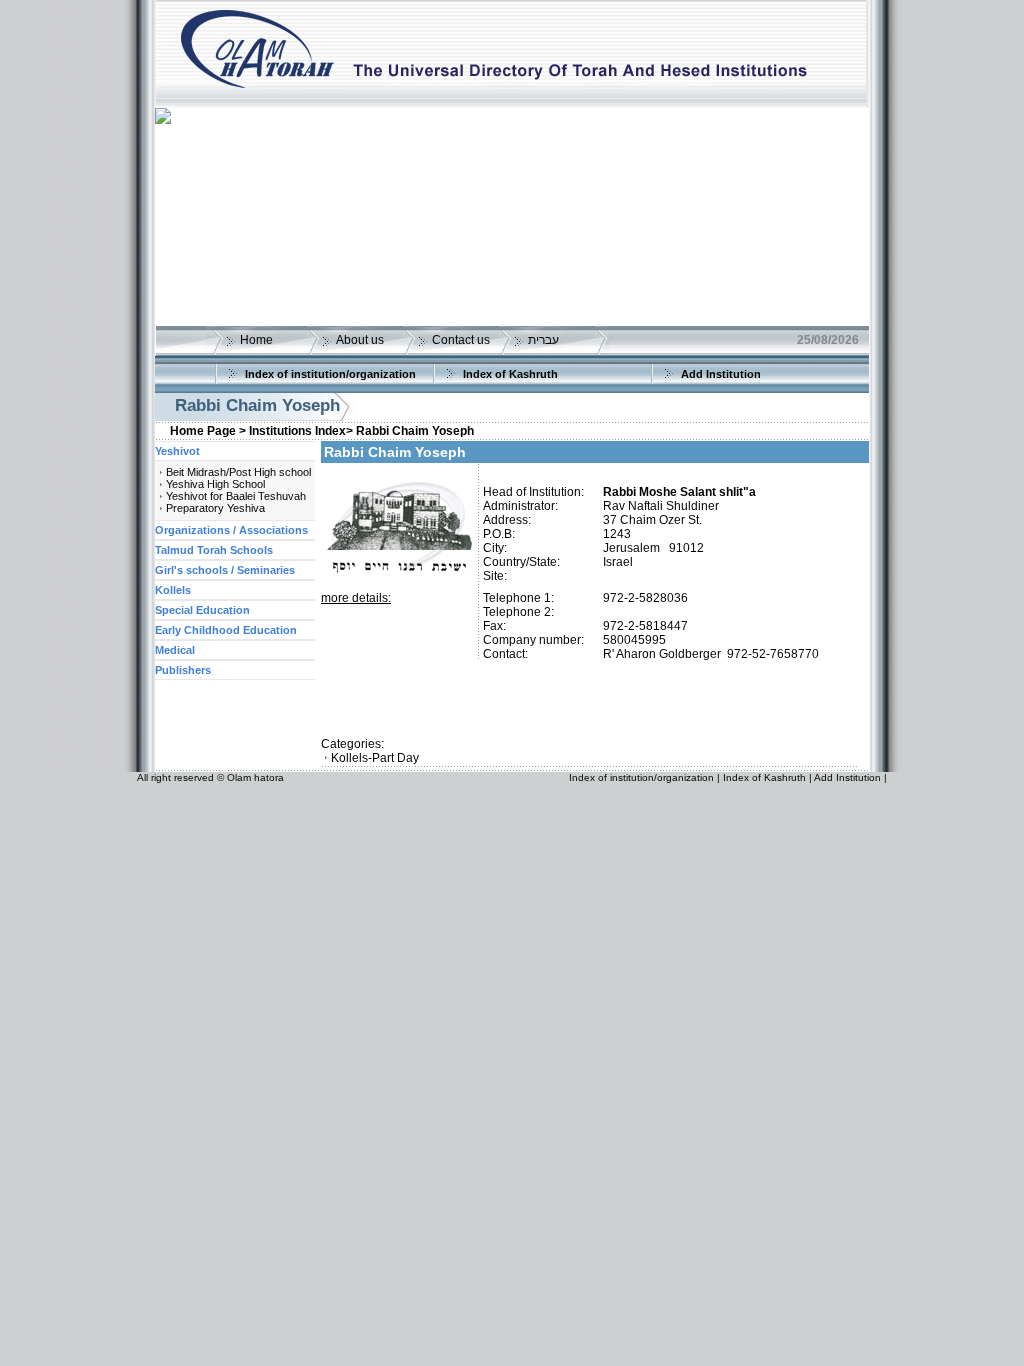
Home (256, 340)
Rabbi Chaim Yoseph (415, 431)
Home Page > (208, 431)
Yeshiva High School (215, 484)
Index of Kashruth (510, 374)
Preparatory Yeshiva (215, 508)
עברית (543, 340)
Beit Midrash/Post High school (238, 472)
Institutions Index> (301, 431)
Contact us (461, 340)
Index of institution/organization (330, 374)
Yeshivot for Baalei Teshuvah (236, 496)
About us (360, 340)
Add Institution (721, 374)
